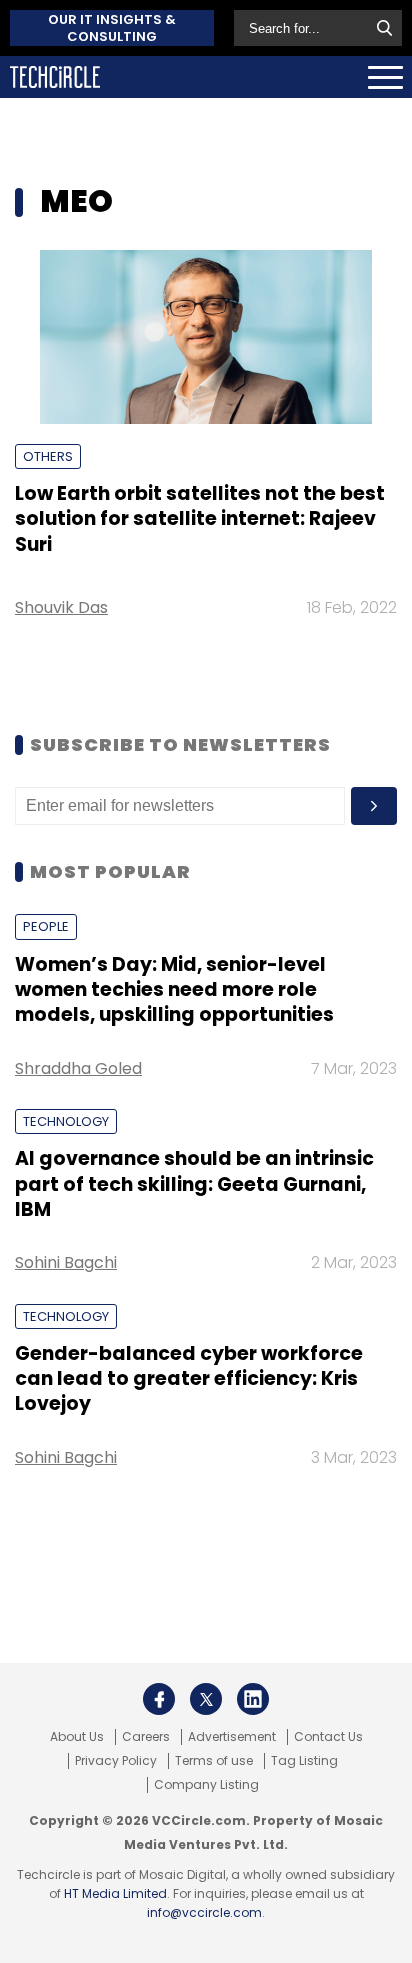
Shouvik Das (61, 607)
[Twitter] (206, 1699)
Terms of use (214, 1761)
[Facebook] (159, 1699)
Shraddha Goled (78, 1068)
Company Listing (206, 1785)
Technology (66, 1121)
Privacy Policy (116, 1761)
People (46, 926)
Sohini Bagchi (66, 1262)
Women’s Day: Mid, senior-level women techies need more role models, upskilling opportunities (174, 990)
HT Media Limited (115, 1893)
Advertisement (232, 1737)
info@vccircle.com (204, 1912)
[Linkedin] (253, 1699)
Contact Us (328, 1737)
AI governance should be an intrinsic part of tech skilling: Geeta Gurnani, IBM (194, 1184)
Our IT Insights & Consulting (112, 28)
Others (48, 456)
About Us (77, 1737)
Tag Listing (304, 1761)
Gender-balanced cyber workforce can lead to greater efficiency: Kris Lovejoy (189, 1379)
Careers (146, 1737)
